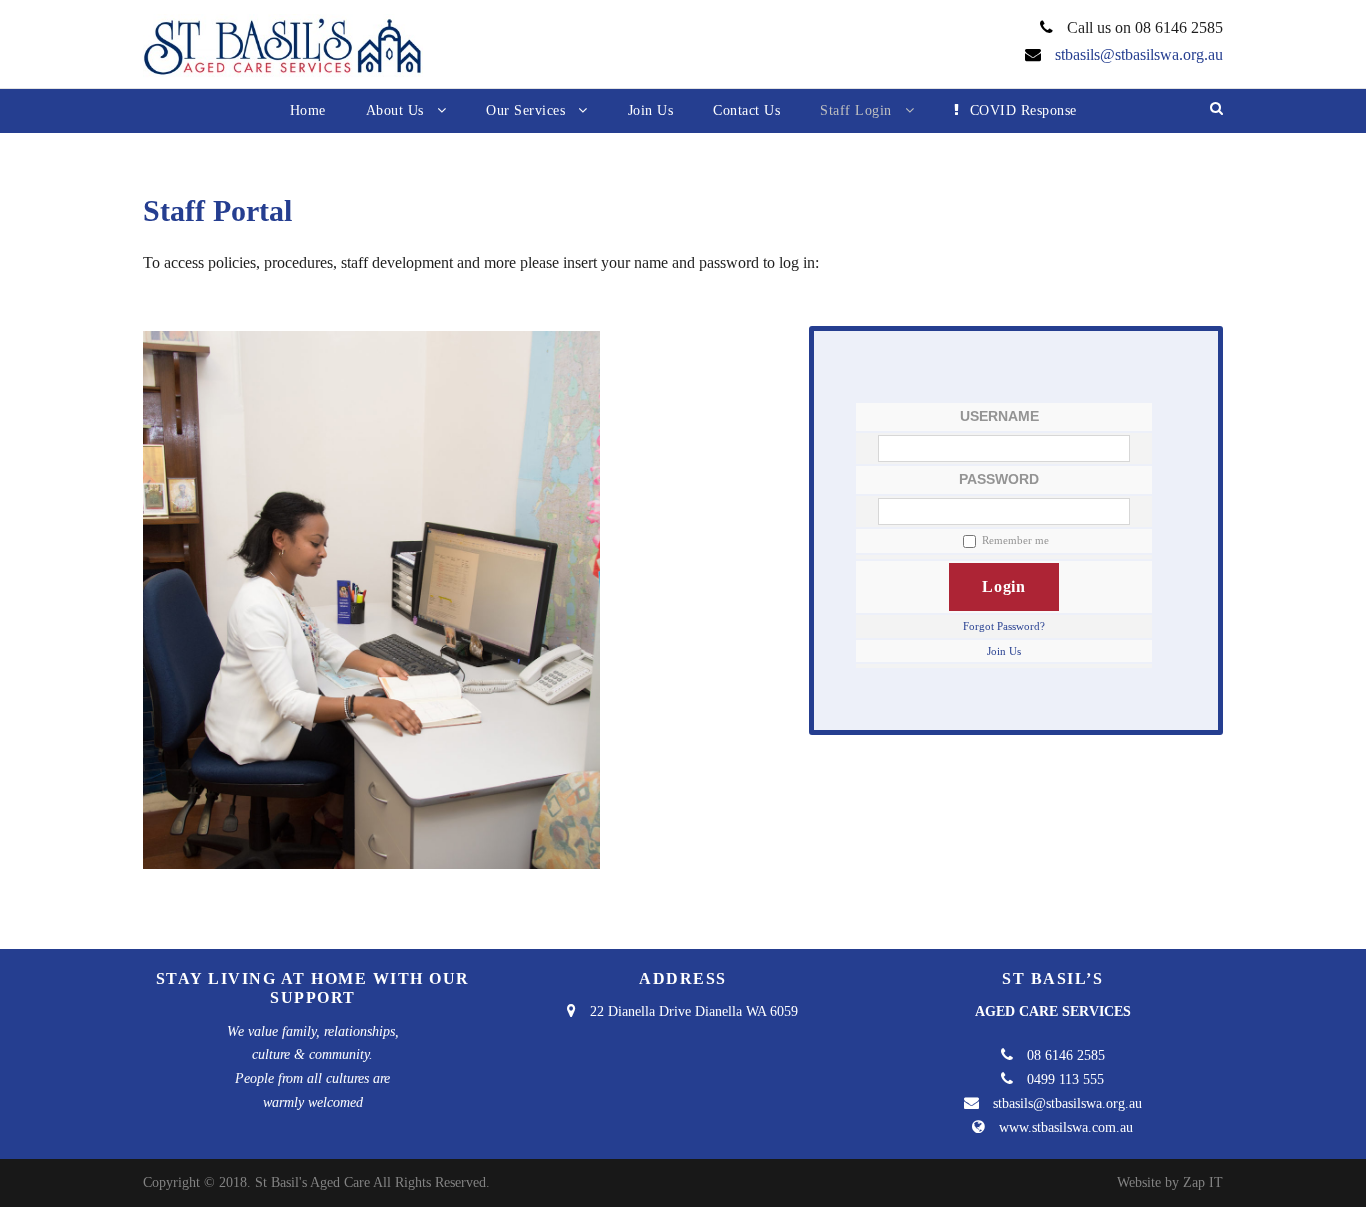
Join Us (651, 110)
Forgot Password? (1004, 626)
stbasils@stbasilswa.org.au (1139, 54)
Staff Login (856, 110)
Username (999, 416)
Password (999, 479)
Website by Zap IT (1170, 1182)
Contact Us (746, 110)
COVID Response (1023, 110)
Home (308, 110)
